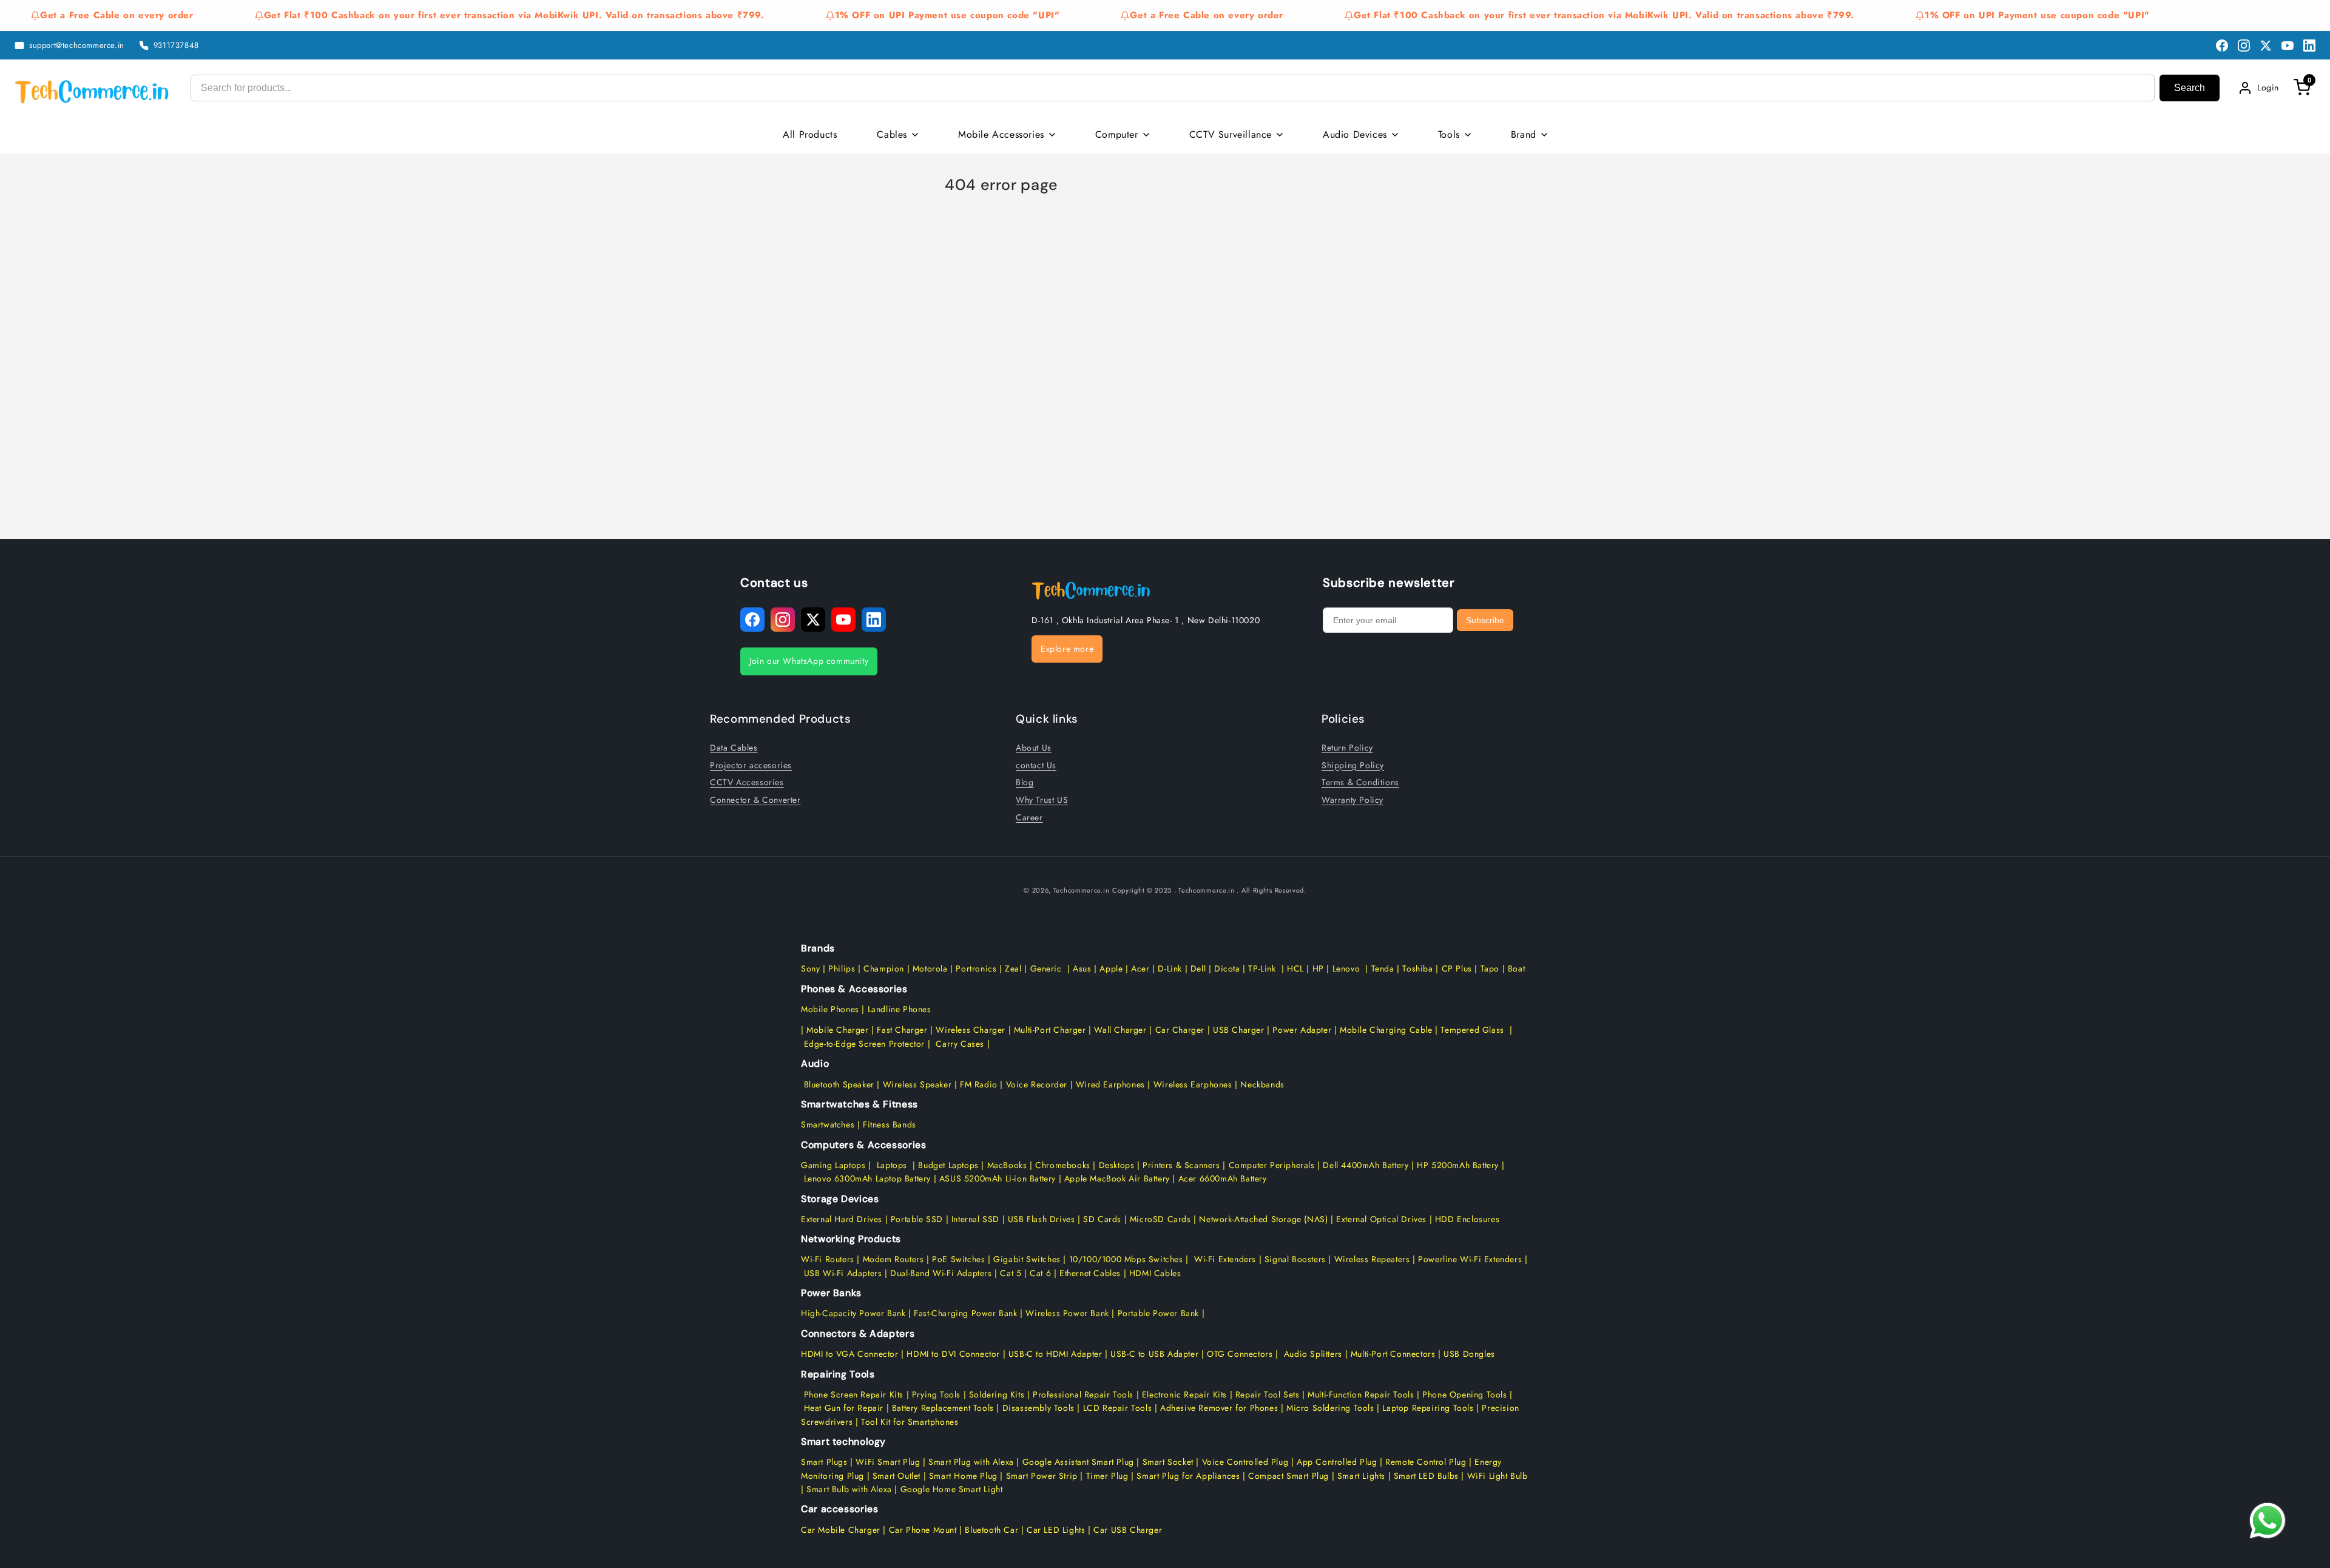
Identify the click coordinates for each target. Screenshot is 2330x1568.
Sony (812, 968)
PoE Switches (960, 1259)
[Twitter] (2266, 46)
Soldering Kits (997, 1394)
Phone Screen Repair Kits (854, 1394)
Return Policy (1347, 747)
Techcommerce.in (1082, 890)
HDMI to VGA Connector (850, 1354)
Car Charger (1180, 1030)
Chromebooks (1063, 1165)
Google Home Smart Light (950, 1489)
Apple (1110, 968)
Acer (1140, 968)
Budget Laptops (950, 1165)
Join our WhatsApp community (809, 661)
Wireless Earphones (1193, 1084)
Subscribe (1485, 620)
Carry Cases (960, 1044)
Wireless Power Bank (1067, 1313)
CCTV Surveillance (1231, 134)
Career (1029, 817)
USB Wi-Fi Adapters (843, 1273)
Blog (1025, 782)
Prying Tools (936, 1394)
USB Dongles (1469, 1354)
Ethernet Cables (1090, 1273)
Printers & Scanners (1181, 1165)
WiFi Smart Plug (888, 1462)
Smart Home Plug (963, 1476)
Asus (1082, 968)
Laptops (892, 1165)
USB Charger (1239, 1030)
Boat (1516, 968)
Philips (842, 968)
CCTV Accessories (747, 782)
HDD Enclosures (1467, 1219)
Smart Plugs (824, 1462)
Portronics (976, 968)
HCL (1295, 968)
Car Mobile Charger (841, 1530)
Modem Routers (895, 1259)
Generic (1046, 968)
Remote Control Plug (1426, 1462)
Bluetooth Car (991, 1530)
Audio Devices (1355, 134)
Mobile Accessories (1001, 134)
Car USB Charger (1128, 1530)
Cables (892, 134)
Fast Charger (902, 1030)
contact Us (1036, 765)
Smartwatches (828, 1124)
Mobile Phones (830, 1009)
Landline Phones (898, 1009)
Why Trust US (1042, 799)
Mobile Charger (837, 1030)
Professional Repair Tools (1083, 1394)
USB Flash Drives (1042, 1219)
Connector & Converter (755, 799)
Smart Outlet (897, 1476)
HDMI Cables (1155, 1273)
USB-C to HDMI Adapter (1055, 1354)
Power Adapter (1302, 1030)
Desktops (1117, 1165)
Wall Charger (1120, 1030)
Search (2190, 88)
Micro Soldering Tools (1330, 1408)
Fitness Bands (890, 1124)
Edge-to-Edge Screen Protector (864, 1044)
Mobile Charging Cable (1386, 1030)
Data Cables (734, 747)
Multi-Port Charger (1050, 1030)
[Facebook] (2222, 46)
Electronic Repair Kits (1184, 1394)
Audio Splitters (1312, 1354)
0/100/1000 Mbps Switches (1129, 1259)
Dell (1198, 968)
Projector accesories (751, 765)
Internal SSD (975, 1219)
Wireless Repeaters (1372, 1259)
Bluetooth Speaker (839, 1084)
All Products (810, 134)
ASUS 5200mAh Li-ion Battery (998, 1178)
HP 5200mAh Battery (1458, 1165)
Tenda (1383, 968)
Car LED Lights (1054, 1530)
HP (1318, 968)
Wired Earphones (1109, 1084)
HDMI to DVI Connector (953, 1354)
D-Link (1170, 968)
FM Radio (979, 1084)
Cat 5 (1011, 1273)
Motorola (930, 968)
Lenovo (1346, 968)
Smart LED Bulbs (1426, 1476)
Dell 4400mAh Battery (1366, 1165)
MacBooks (1007, 1165)
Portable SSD (917, 1219)
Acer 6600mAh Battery (1223, 1178)
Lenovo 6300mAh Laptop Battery (867, 1178)
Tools (1449, 134)
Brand (1524, 134)
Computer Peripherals (1273, 1165)
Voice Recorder (1037, 1084)
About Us (1034, 747)
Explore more (1067, 649)
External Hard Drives (842, 1219)
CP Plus (1457, 968)
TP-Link (1262, 968)
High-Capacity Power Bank (853, 1313)
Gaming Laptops (833, 1165)
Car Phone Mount (923, 1530)
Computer (1117, 134)
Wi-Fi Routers (828, 1259)
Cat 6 (1040, 1273)
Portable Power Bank (1158, 1313)
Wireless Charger (971, 1030)
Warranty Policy (1352, 799)
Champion (884, 968)
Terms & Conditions (1360, 782)
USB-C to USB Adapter (1154, 1354)
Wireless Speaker (917, 1084)
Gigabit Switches (1027, 1259)
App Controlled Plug (1338, 1462)
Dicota (1227, 968)
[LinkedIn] (2309, 46)
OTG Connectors (1240, 1354)
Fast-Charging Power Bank (965, 1313)
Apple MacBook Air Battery (1116, 1178)
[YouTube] (2288, 46)
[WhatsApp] (2268, 1521)
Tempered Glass (1472, 1030)
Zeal (1013, 968)
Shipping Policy (1353, 765)
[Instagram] (2244, 46)
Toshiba (1417, 968)
